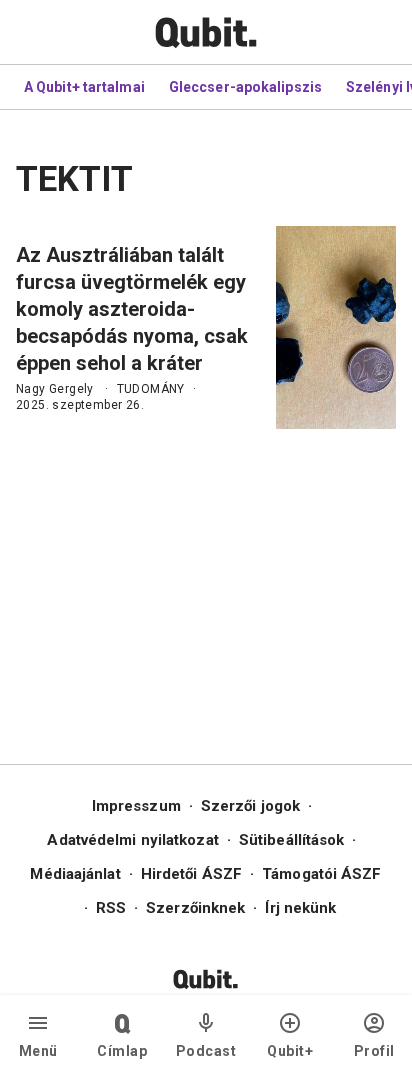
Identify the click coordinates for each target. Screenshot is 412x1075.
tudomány (151, 389)
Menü (38, 1051)
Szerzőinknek (195, 908)
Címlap (122, 1051)
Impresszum (136, 806)
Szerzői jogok (250, 806)
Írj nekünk (300, 908)
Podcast (206, 1051)
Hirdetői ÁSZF (191, 874)
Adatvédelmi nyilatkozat (132, 840)
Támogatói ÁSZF (321, 874)
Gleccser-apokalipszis (245, 87)
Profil (374, 1051)
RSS (111, 908)
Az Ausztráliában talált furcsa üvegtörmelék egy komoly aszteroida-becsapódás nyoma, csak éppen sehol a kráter (132, 309)
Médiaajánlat (75, 874)
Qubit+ (290, 1051)
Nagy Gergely (55, 389)
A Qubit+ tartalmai (84, 87)
